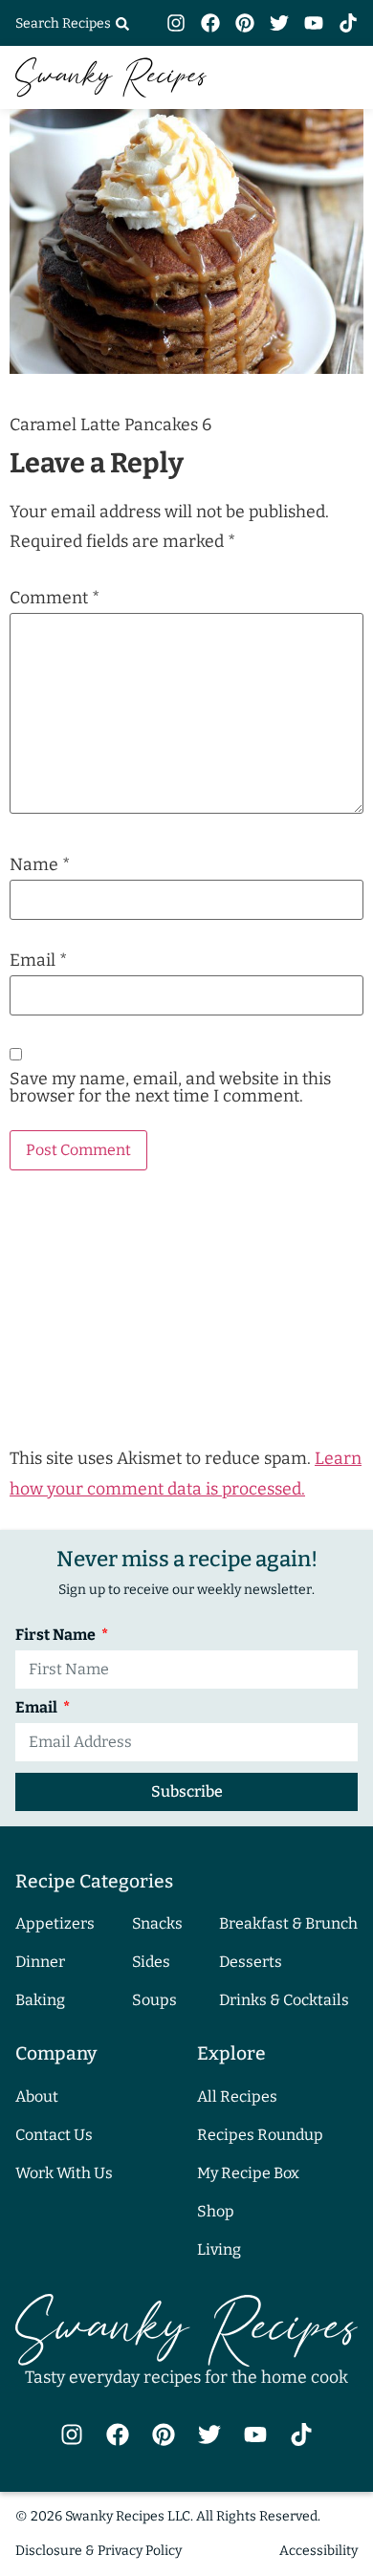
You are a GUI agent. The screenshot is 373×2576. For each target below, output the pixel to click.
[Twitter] (279, 23)
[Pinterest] (245, 23)
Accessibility (318, 2551)
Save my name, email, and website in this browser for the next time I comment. (170, 1088)
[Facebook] (210, 23)
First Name (57, 1636)
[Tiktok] (348, 23)
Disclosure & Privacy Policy (99, 2551)
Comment (55, 599)
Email (38, 961)
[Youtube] (314, 23)
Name (40, 865)
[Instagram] (176, 23)
